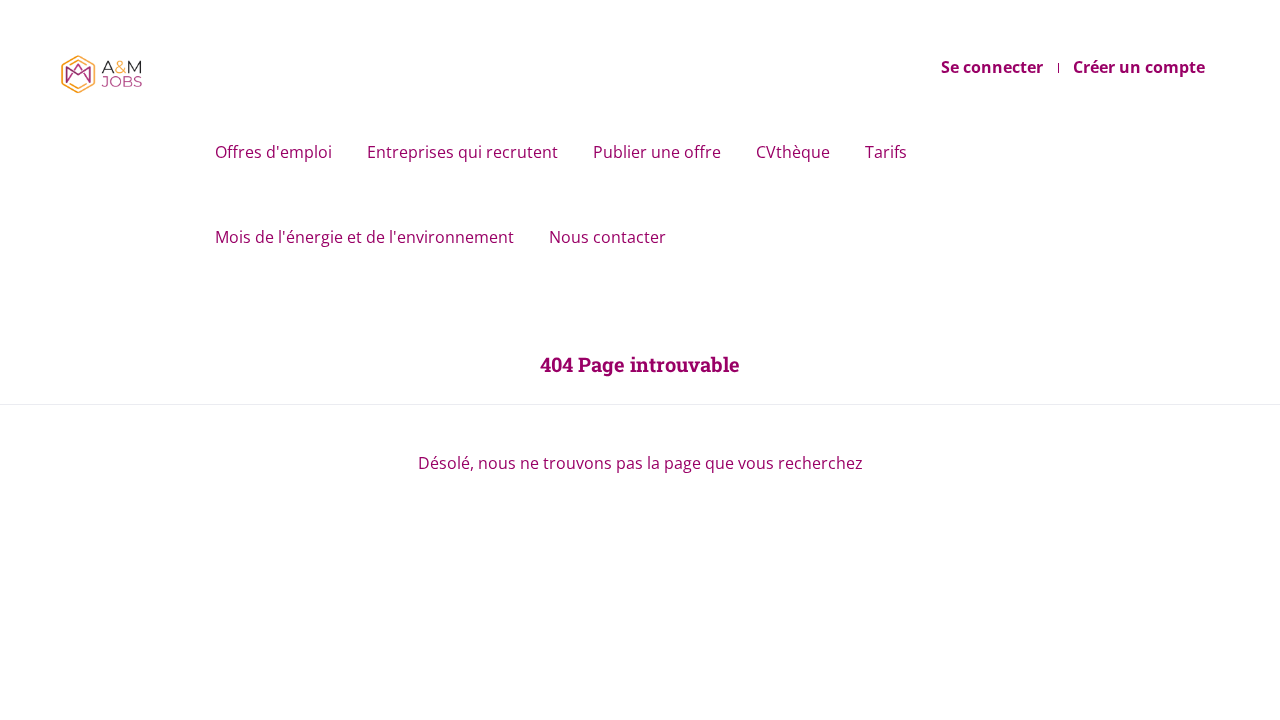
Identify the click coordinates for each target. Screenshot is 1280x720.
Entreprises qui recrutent (462, 152)
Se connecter (992, 67)
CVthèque (793, 152)
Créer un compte (1139, 67)
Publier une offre (657, 152)
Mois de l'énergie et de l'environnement (364, 237)
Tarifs (886, 152)
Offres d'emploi (273, 152)
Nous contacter (607, 237)
